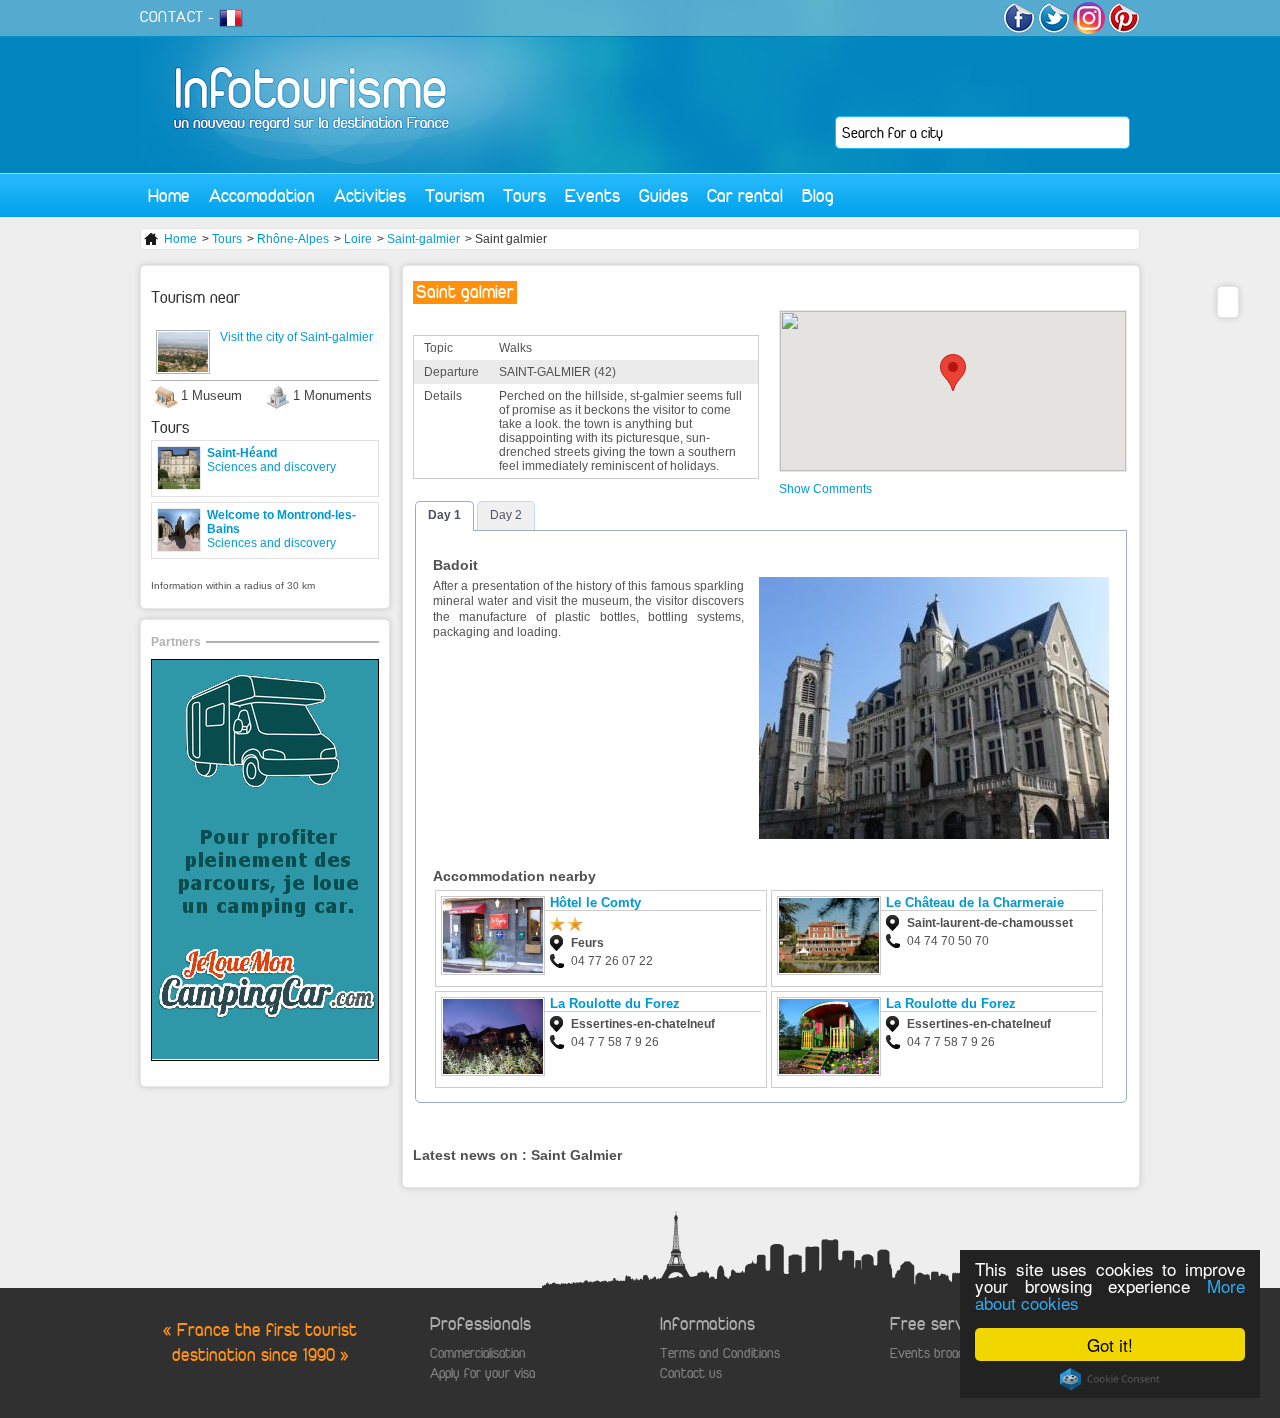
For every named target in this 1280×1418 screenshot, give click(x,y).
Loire (358, 239)
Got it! (1110, 1344)
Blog (818, 195)
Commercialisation (478, 1353)
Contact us (691, 1373)
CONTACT (172, 17)
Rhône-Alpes (293, 239)
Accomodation (262, 195)
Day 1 (444, 515)
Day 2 (506, 515)
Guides (663, 195)
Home (169, 195)
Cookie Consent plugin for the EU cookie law (1110, 1379)
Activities (370, 195)
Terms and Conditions (720, 1353)
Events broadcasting (947, 1353)
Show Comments (825, 489)
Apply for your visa (482, 1373)
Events (592, 195)
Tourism (454, 195)
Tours (524, 195)
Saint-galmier (423, 239)
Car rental (745, 195)
